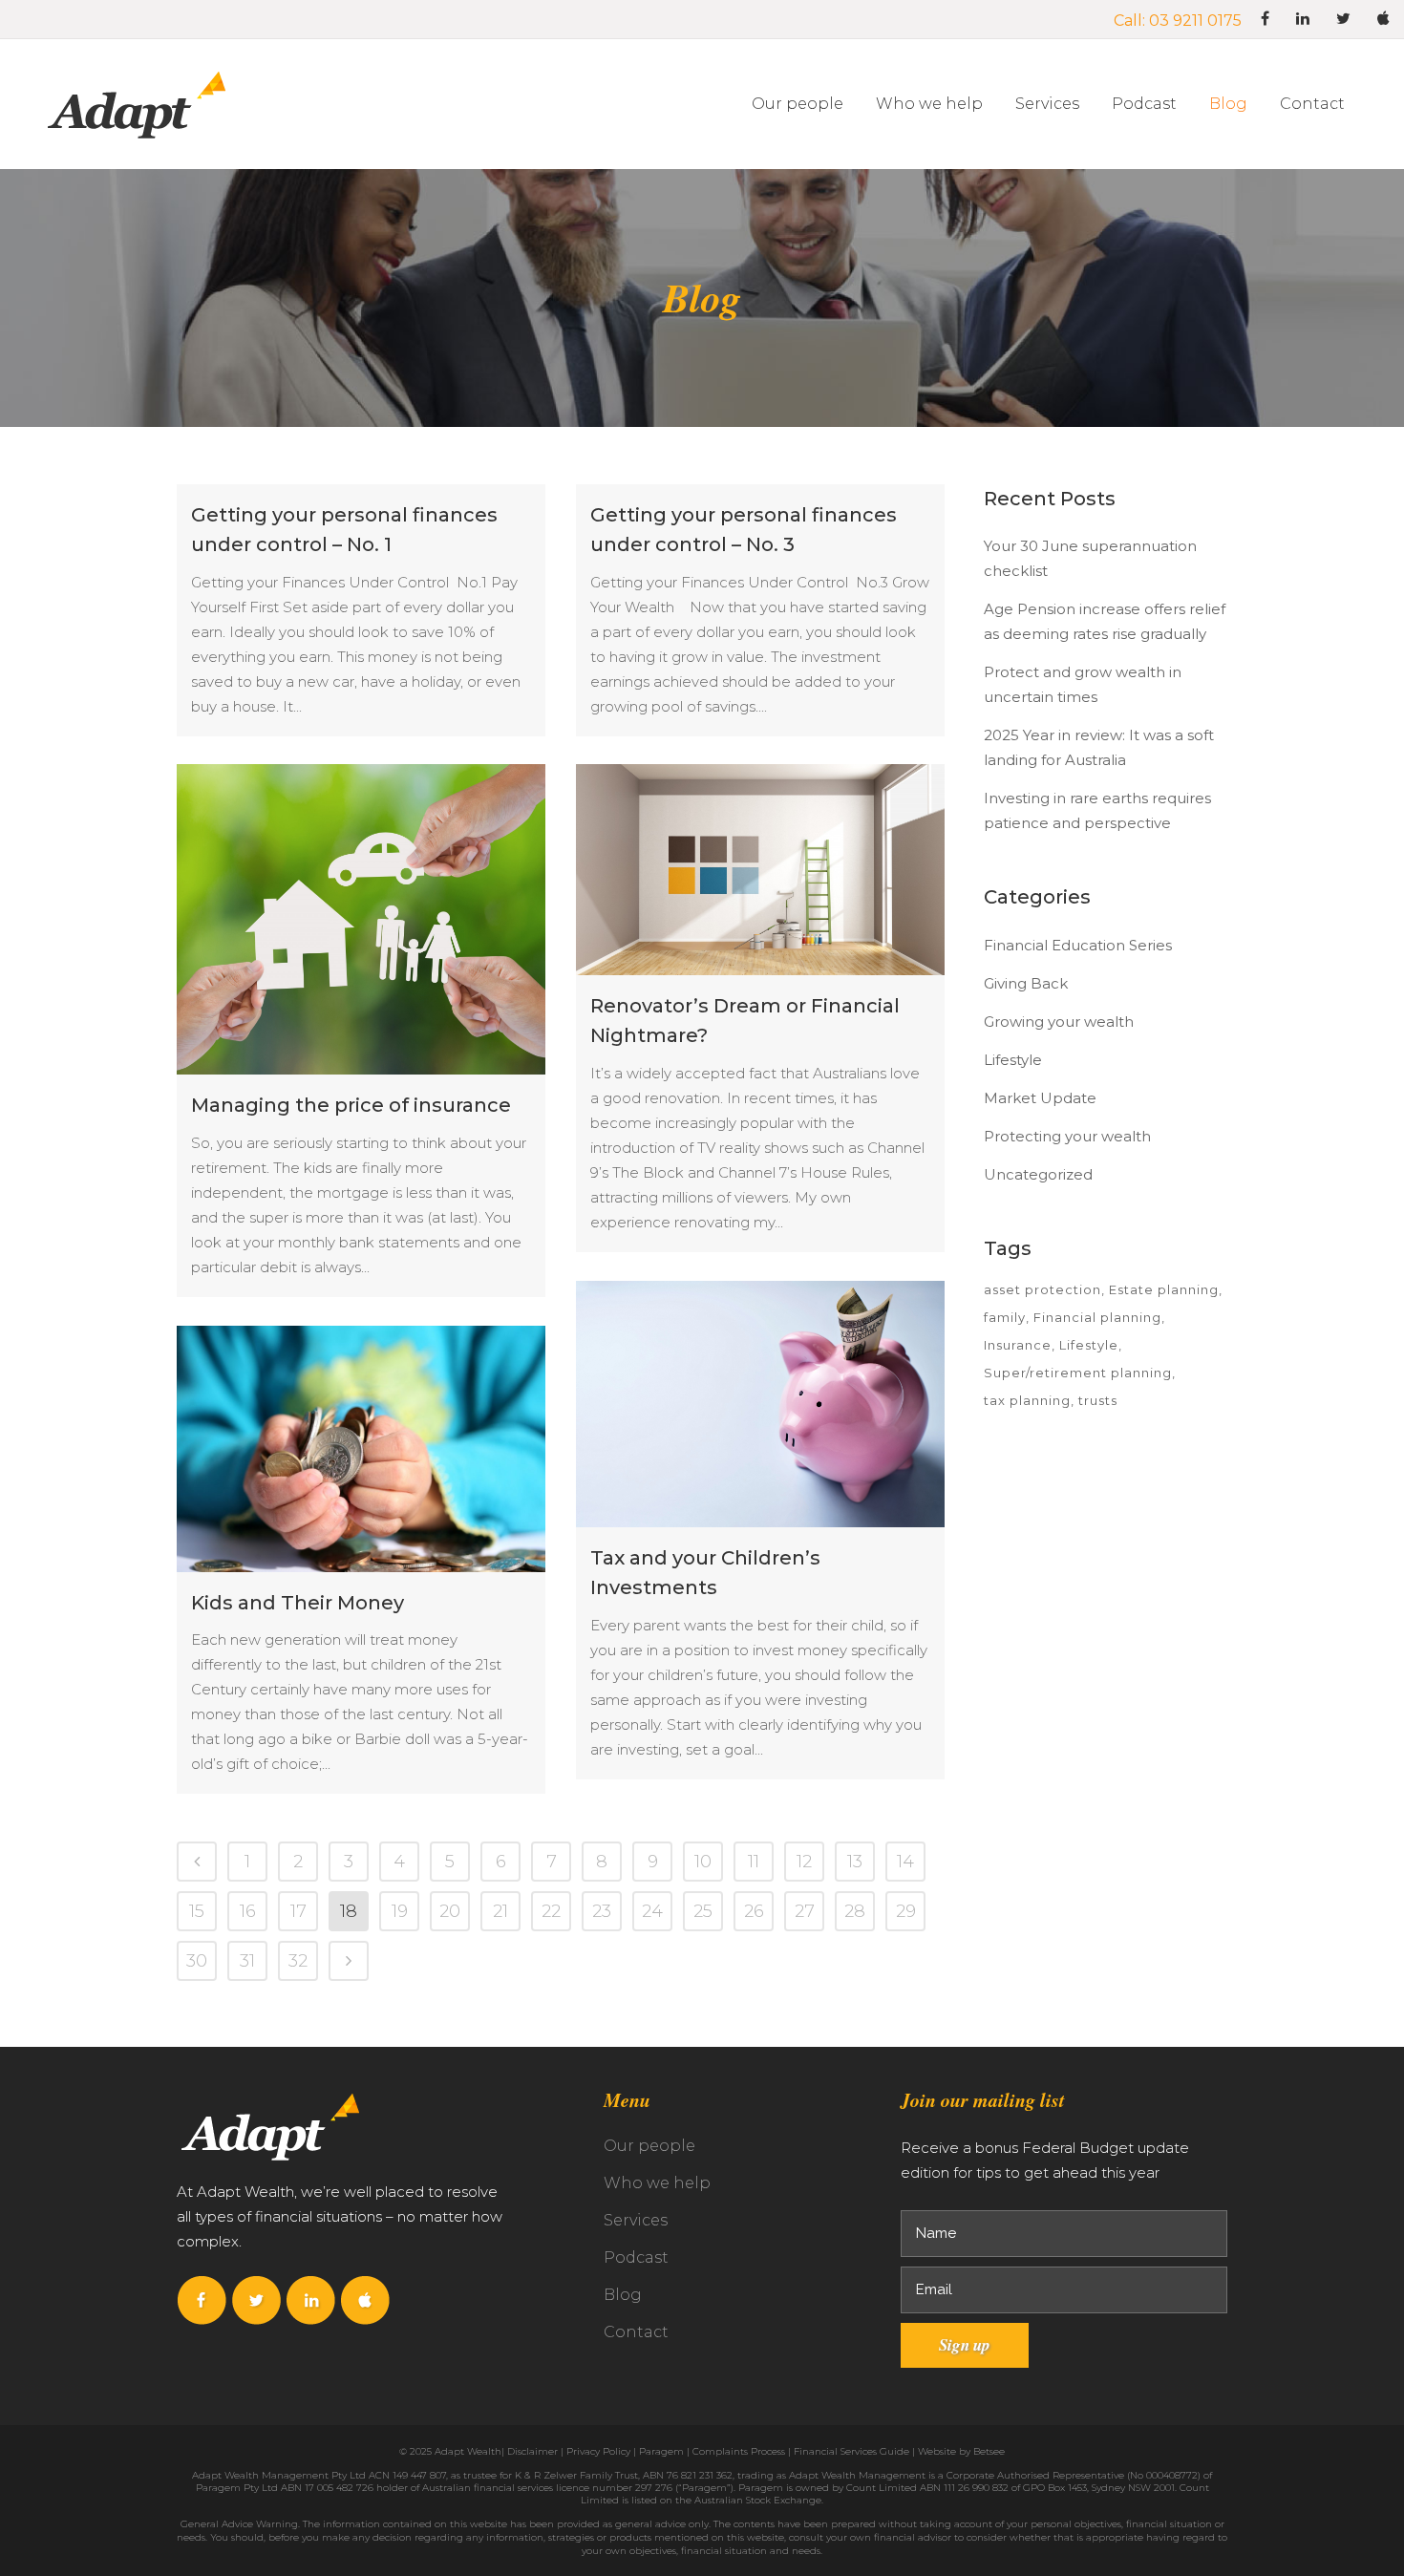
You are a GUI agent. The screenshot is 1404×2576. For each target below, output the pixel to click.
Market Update (1040, 1098)
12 (804, 1862)
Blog (623, 2295)
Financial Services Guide (851, 2451)
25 (703, 1911)
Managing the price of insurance (351, 1105)
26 (754, 1911)
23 (602, 1911)
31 (247, 1961)
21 (500, 1911)
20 (450, 1911)
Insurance (1018, 1345)
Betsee (989, 2451)
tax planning (1027, 1400)
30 (197, 1961)
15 (197, 1911)
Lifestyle (1013, 1060)
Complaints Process (739, 2451)
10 (703, 1862)
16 (248, 1911)
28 (855, 1911)
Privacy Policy (598, 2451)
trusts (1098, 1400)
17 (298, 1911)
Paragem (661, 2451)
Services (636, 2220)
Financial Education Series (1078, 945)
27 (805, 1911)
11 (754, 1862)
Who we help (657, 2183)
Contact (636, 2332)
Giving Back (1026, 983)
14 (905, 1862)
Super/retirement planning (1078, 1373)
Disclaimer (532, 2451)
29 (906, 1911)
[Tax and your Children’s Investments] (760, 1404)
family (1005, 1317)
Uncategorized (1038, 1174)
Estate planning (1164, 1289)
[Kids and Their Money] (361, 1449)
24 (652, 1911)
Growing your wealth (1059, 1022)
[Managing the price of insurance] (361, 919)
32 (298, 1961)
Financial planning (1097, 1317)
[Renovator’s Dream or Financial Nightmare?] (760, 870)
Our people (649, 2146)
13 (855, 1862)
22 (551, 1911)
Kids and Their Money (298, 1603)
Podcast (636, 2257)
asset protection (1042, 1289)
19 (400, 1911)
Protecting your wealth (1067, 1136)
